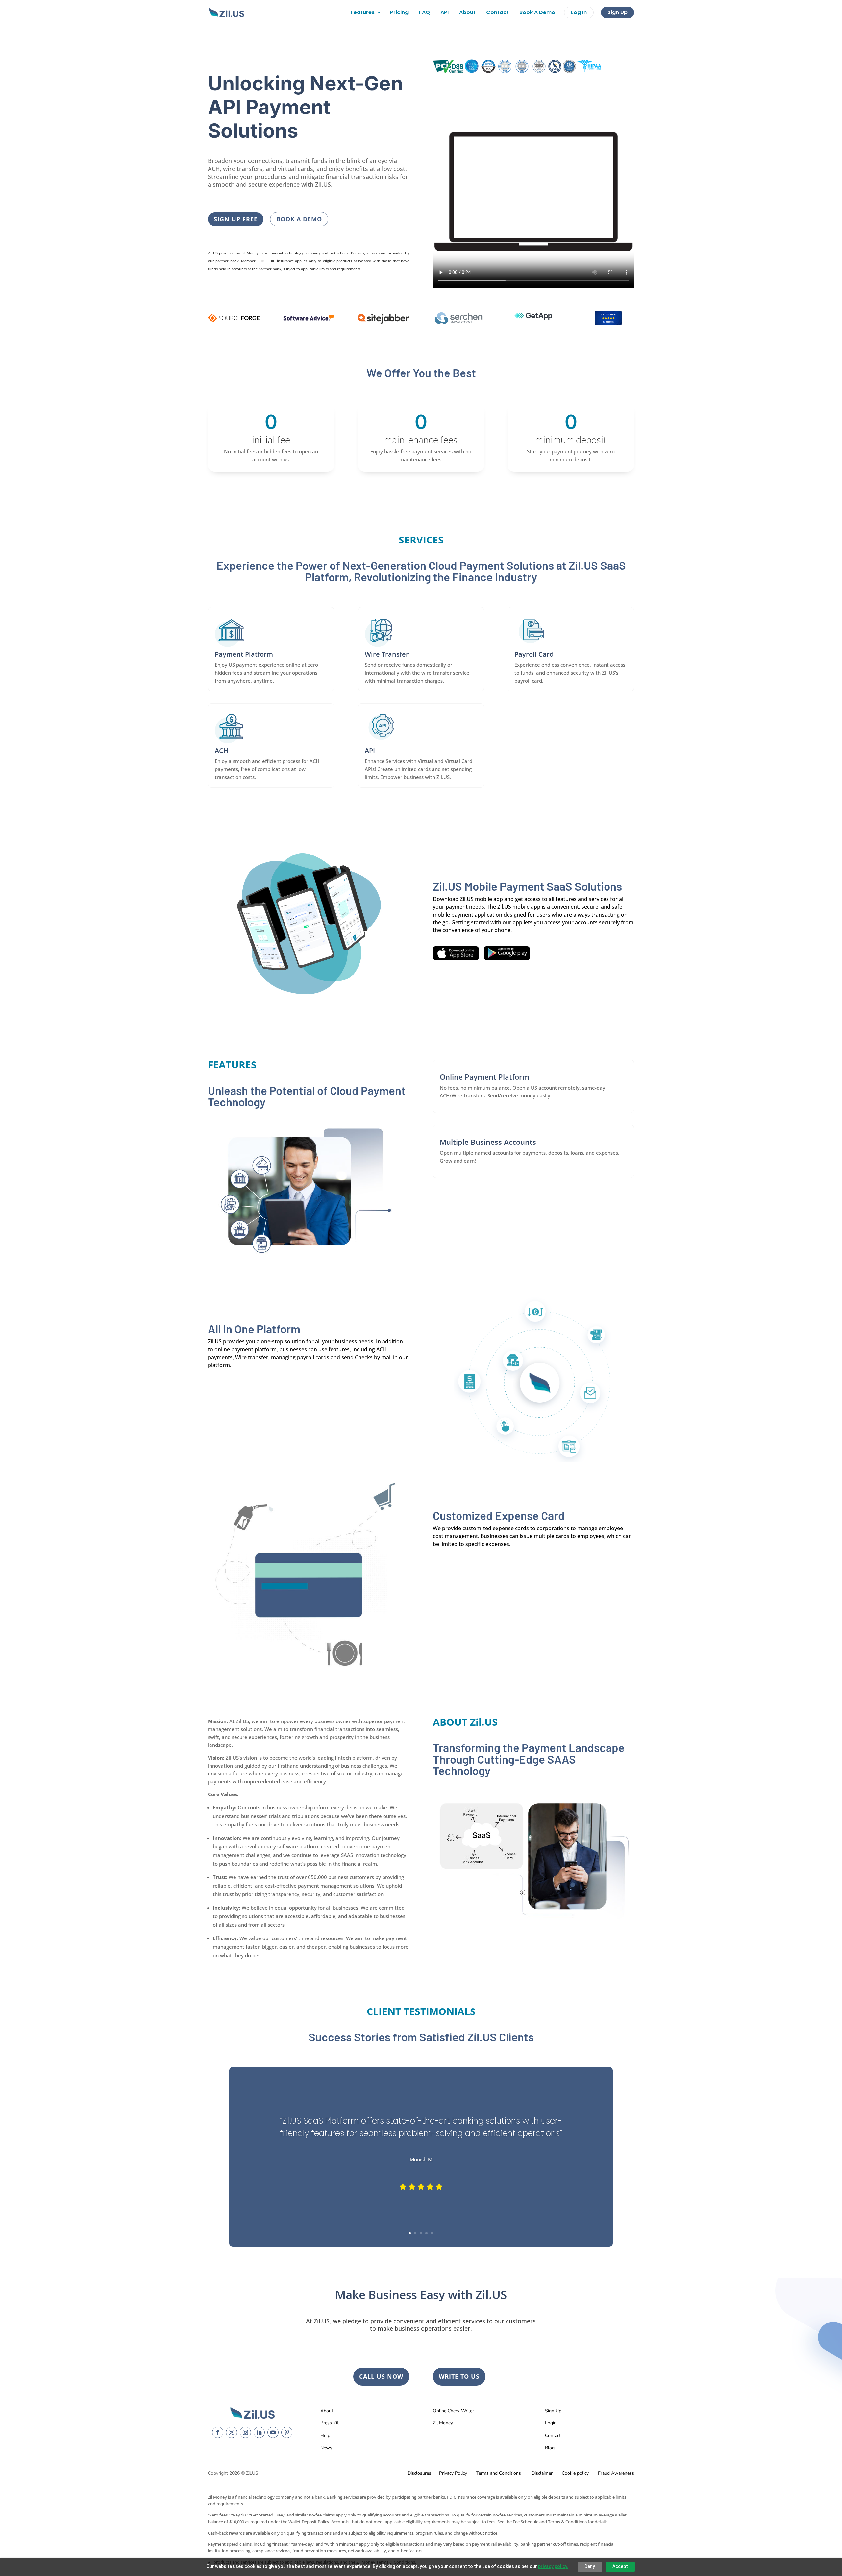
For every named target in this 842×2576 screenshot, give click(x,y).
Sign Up (618, 12)
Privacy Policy (453, 2473)
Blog (550, 2448)
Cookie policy (575, 2473)
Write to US (459, 2376)
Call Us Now (381, 2376)
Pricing (399, 12)
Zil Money (443, 2423)
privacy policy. (553, 2566)
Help (325, 2435)
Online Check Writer (453, 2411)
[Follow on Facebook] (218, 2432)
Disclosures (419, 2473)
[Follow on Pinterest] (287, 2432)
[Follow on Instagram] (245, 2432)
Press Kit (330, 2423)
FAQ (424, 12)
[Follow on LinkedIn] (259, 2432)
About (467, 12)
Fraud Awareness (616, 2473)
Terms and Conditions (499, 2473)
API (445, 12)
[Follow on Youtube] (273, 2432)
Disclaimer (542, 2473)
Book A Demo (537, 12)
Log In (579, 12)
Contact (497, 12)
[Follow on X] (232, 2432)
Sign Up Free (236, 219)
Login (551, 2423)
